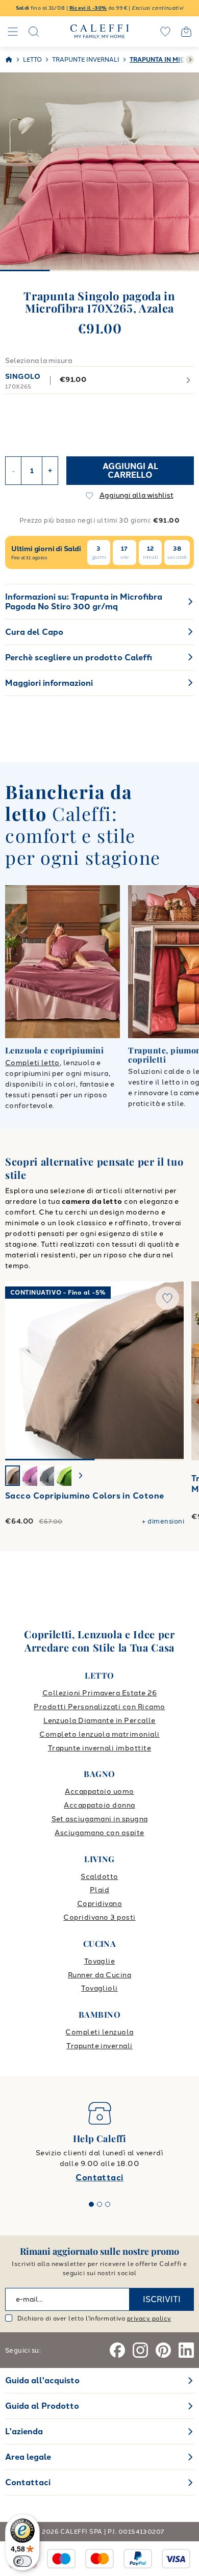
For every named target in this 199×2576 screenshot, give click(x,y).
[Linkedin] (186, 2350)
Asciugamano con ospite (99, 1833)
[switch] (22, 2561)
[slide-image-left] (18, 1371)
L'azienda (24, 2431)
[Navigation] (13, 32)
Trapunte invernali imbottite (99, 1748)
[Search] (34, 32)
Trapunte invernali (99, 2046)
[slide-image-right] (171, 1371)
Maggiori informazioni (49, 683)
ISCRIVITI (162, 2299)
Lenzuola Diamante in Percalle (99, 1721)
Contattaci (99, 2178)
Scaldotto (99, 1877)
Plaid (99, 1890)
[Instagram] (140, 2350)
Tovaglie (100, 1961)
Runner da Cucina (100, 1975)
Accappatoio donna (99, 1805)
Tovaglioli (99, 1988)
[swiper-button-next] (190, 60)
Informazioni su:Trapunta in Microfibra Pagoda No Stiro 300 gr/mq (84, 602)
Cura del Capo (34, 632)
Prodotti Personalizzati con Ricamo (99, 1707)
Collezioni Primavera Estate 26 (99, 1693)
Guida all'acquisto (42, 2380)
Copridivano (99, 1904)
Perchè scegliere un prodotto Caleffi (79, 658)
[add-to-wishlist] (167, 1298)
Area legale (28, 2457)
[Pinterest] (163, 2350)
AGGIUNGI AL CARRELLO (130, 471)
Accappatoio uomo (99, 1792)
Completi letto (32, 1063)
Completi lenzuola (99, 2032)
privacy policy (149, 2319)
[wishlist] (165, 32)
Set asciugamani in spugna (100, 1819)
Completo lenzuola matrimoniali (99, 1734)
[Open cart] (186, 32)
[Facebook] (117, 2350)
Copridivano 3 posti (99, 1917)
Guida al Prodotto (42, 2406)
